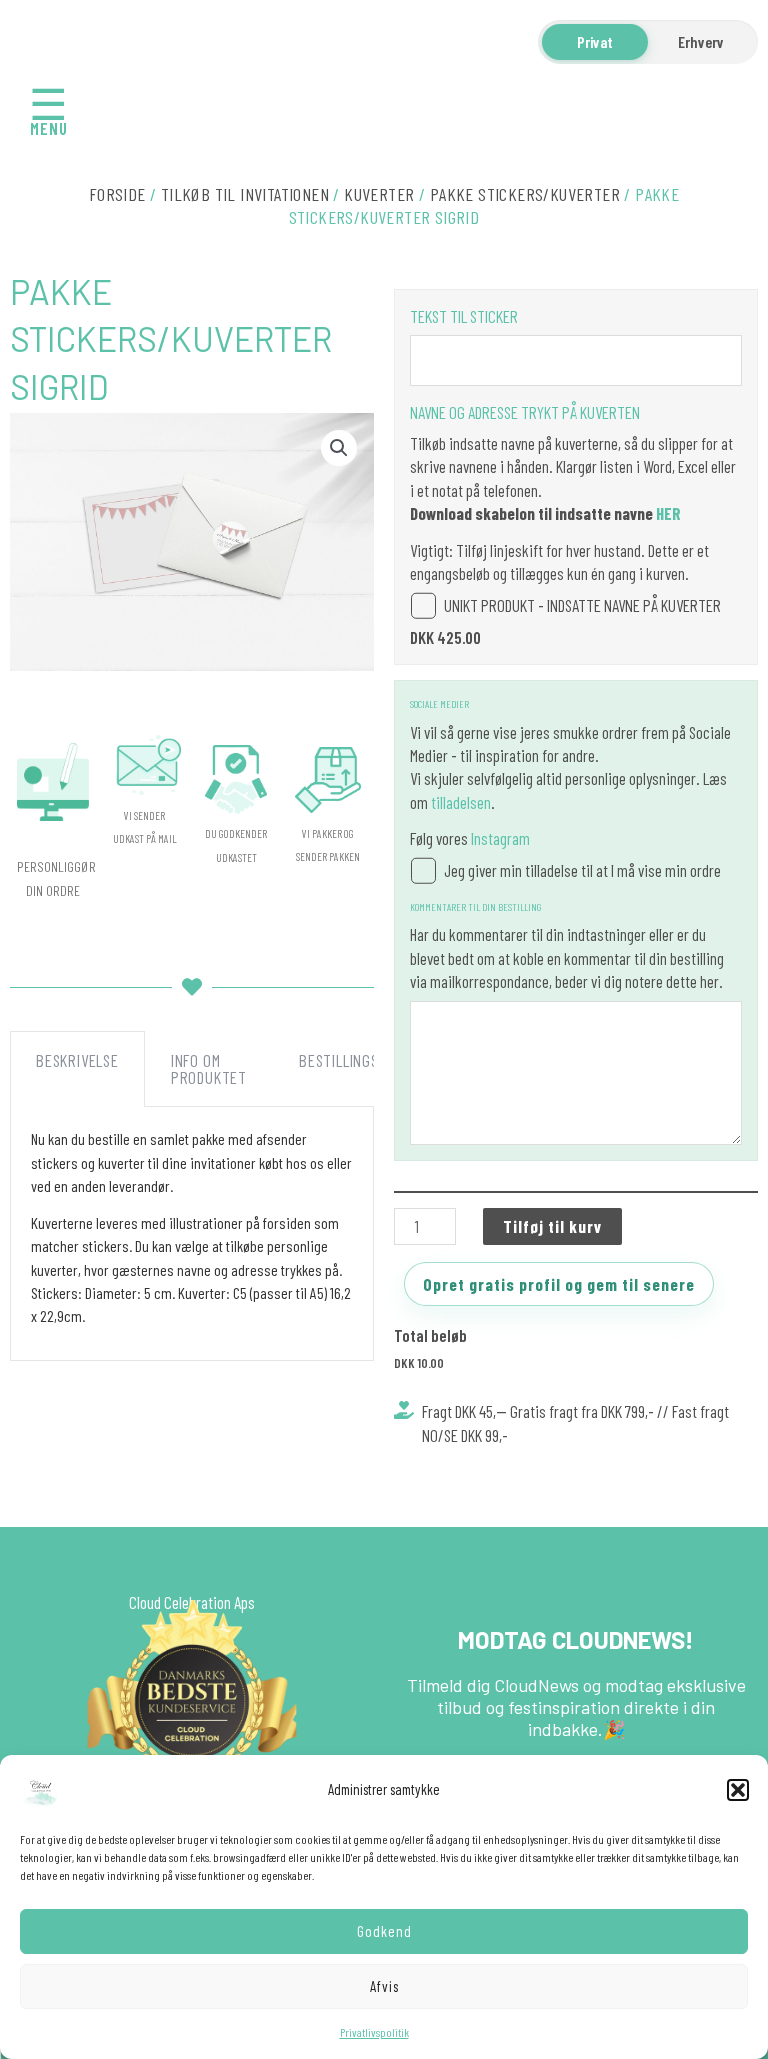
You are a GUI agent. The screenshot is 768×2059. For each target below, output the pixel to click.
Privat (595, 41)
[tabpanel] (192, 1234)
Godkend (384, 1931)
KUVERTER (379, 194)
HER (668, 513)
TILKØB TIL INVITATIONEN (245, 194)
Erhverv (701, 41)
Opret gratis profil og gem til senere (559, 1284)
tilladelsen (461, 802)
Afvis (384, 1986)
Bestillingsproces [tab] (364, 1060)
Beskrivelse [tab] (77, 1060)
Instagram (500, 838)
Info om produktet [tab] (209, 1068)
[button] (738, 1790)
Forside (117, 194)
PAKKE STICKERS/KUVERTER (525, 194)
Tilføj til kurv (552, 1226)
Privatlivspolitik (374, 2032)
